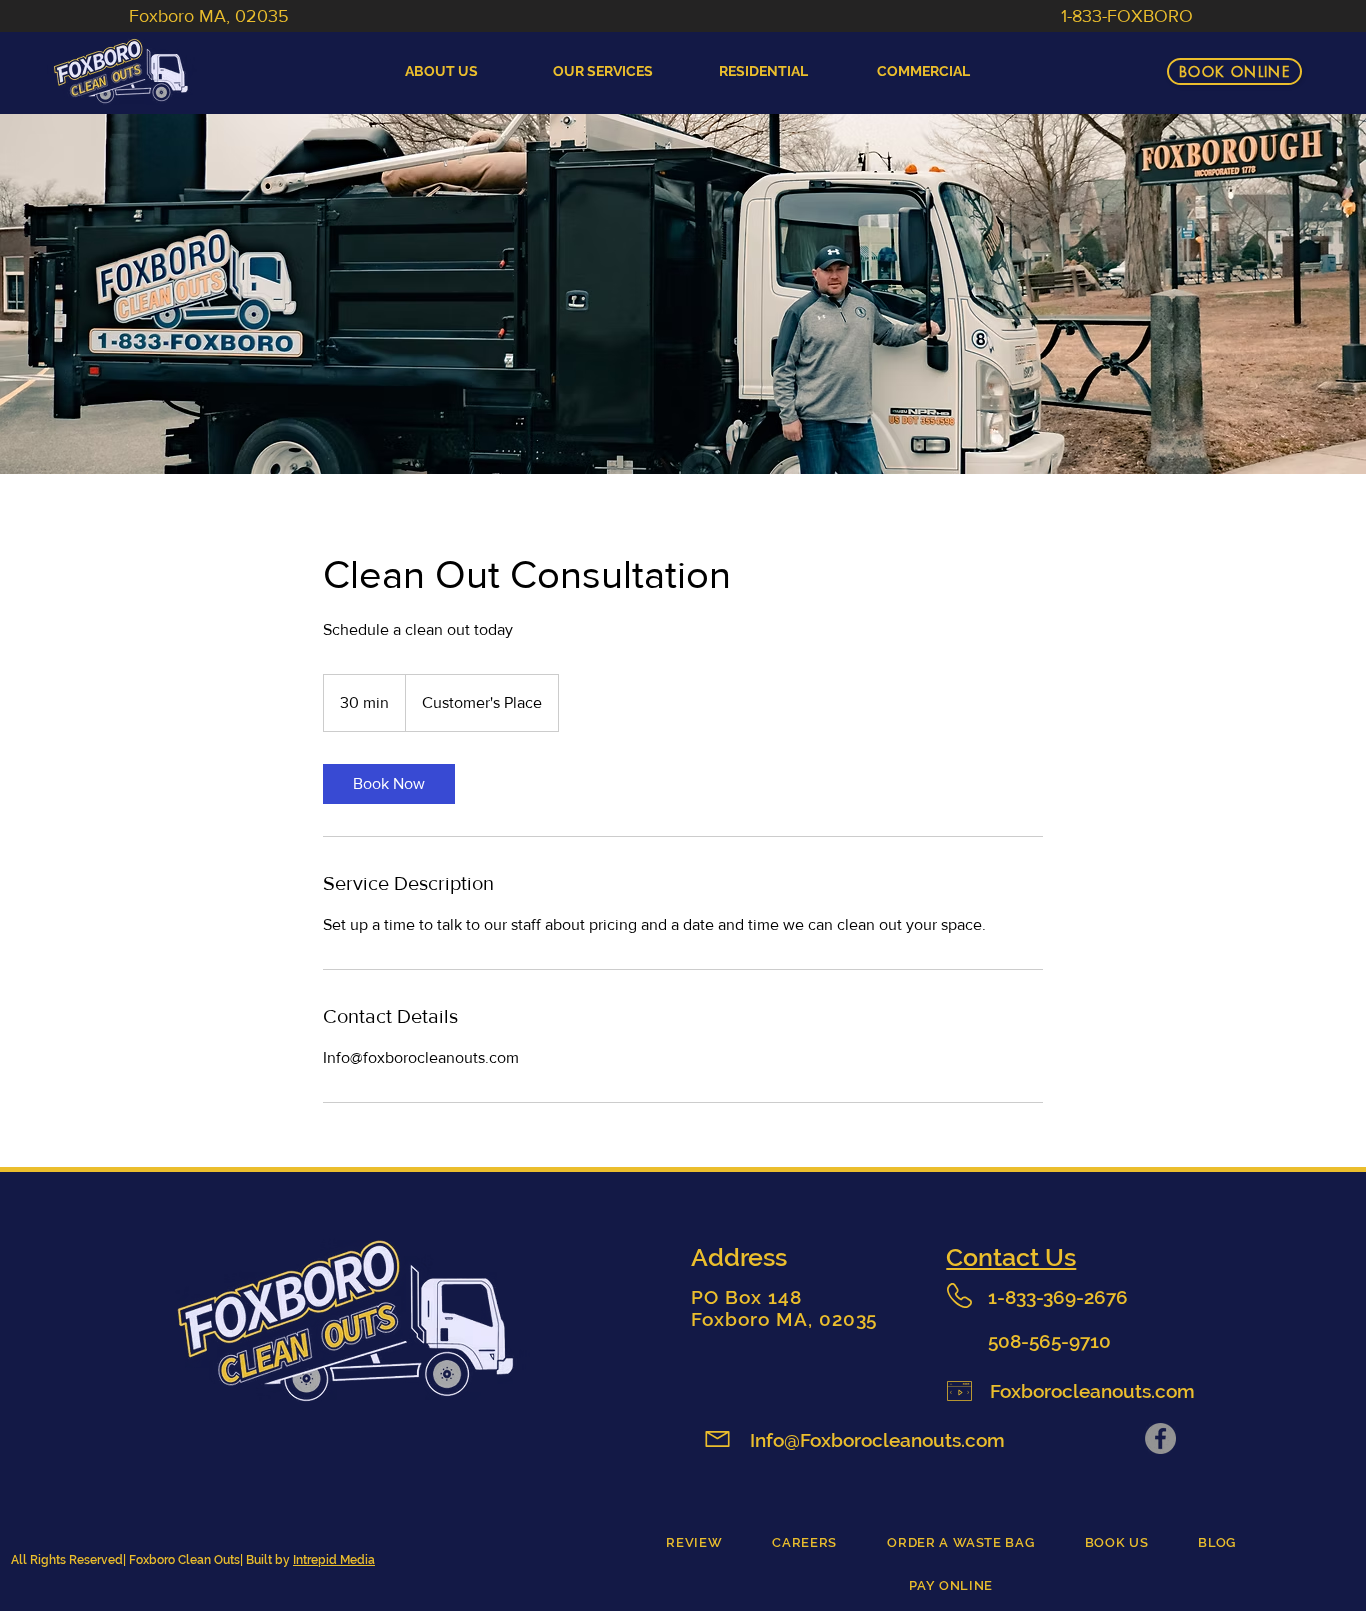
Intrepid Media (334, 1560)
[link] (389, 784)
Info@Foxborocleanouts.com (877, 1440)
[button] (763, 71)
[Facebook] (1160, 1438)
